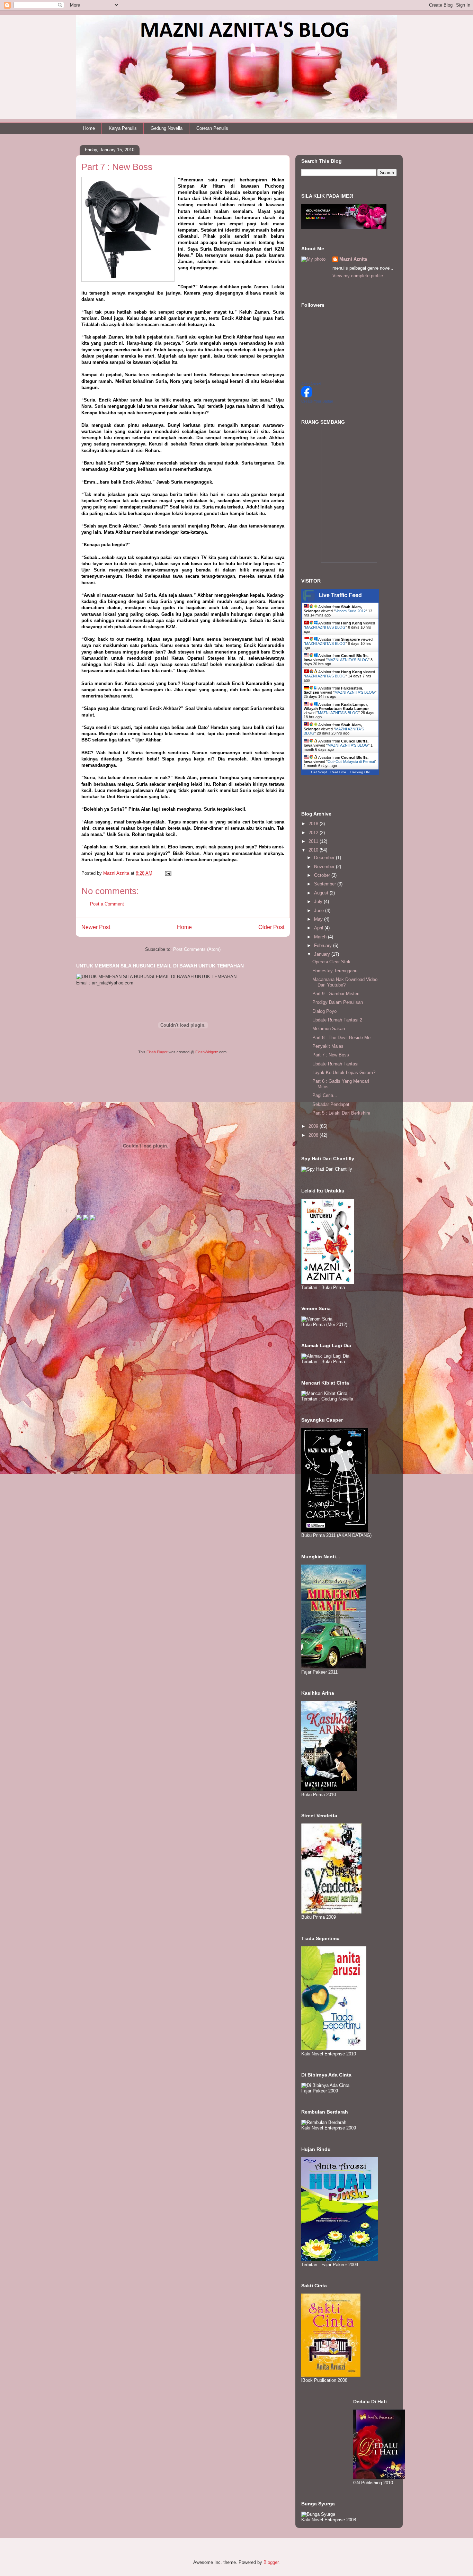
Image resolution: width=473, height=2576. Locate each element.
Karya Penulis (123, 128)
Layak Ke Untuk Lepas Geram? (344, 1073)
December (325, 858)
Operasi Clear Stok (331, 962)
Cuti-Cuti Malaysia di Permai (351, 762)
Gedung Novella (167, 128)
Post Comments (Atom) (197, 949)
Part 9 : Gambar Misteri (336, 994)
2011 (314, 841)
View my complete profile (358, 276)
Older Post (271, 927)
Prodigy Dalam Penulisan (338, 1002)
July (319, 902)
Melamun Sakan (329, 1029)
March (321, 937)
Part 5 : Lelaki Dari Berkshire (341, 1113)
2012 (314, 833)
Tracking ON (360, 772)
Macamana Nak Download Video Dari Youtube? (345, 982)
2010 (314, 850)
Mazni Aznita (353, 259)
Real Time (338, 772)
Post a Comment (107, 904)
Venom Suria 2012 (350, 611)
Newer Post (96, 927)
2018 (314, 824)
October (323, 875)
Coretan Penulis (212, 128)
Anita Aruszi (311, 384)
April (319, 928)
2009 (314, 1126)
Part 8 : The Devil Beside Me (341, 1038)
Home (89, 128)
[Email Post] (168, 873)
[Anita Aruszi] (307, 396)
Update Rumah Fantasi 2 (337, 1020)
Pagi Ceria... (325, 1095)
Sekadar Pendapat (331, 1104)
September (326, 884)
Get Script (319, 772)
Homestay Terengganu (335, 971)
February (324, 945)
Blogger (271, 2562)
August (322, 893)
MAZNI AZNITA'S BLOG (325, 627)
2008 (314, 1135)
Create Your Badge (317, 401)
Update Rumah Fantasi (335, 1064)
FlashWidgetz (207, 1052)
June (320, 911)
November (325, 867)
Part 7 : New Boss (331, 1055)
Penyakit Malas (328, 1046)
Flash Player (157, 1052)
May (319, 919)
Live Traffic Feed (340, 595)
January (323, 954)
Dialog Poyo (324, 1011)
